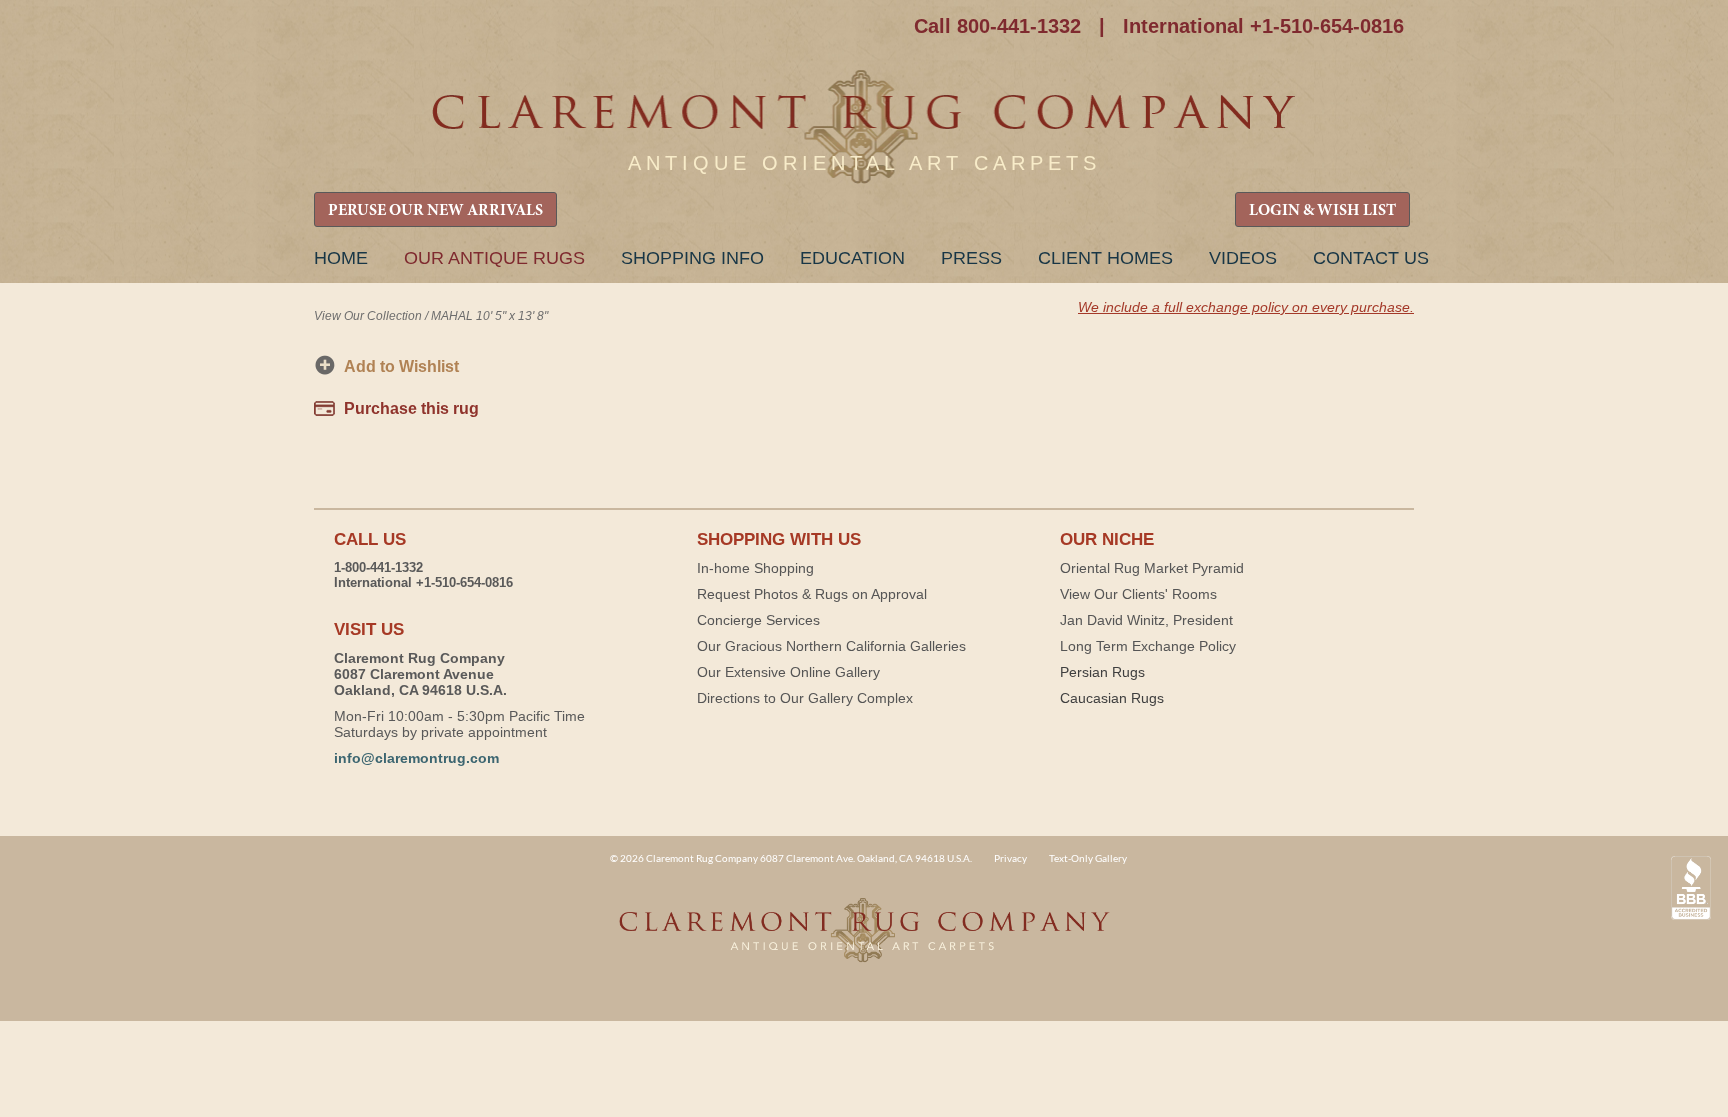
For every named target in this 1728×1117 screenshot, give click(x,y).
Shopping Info (692, 258)
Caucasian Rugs (1112, 698)
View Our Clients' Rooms (1138, 594)
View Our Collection (368, 316)
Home (341, 258)
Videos (1243, 258)
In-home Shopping (755, 568)
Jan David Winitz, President (1146, 620)
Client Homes (1105, 258)
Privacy (1010, 858)
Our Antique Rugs (494, 258)
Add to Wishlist (401, 366)
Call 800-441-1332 (997, 26)
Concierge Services (758, 620)
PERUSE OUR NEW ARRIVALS (435, 211)
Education (852, 258)
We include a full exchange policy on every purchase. (1246, 307)
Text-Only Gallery (1088, 858)
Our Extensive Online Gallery (788, 672)
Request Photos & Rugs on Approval (812, 594)
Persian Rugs (1102, 672)
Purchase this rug (411, 408)
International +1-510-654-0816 (1263, 26)
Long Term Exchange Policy (1148, 646)
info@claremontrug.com (416, 758)
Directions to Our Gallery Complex (805, 698)
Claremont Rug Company (864, 127)
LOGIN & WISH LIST (1322, 211)
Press (971, 258)
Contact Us (1371, 258)
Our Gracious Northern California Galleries (831, 646)
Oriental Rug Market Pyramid (1152, 568)
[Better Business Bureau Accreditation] (1691, 888)
